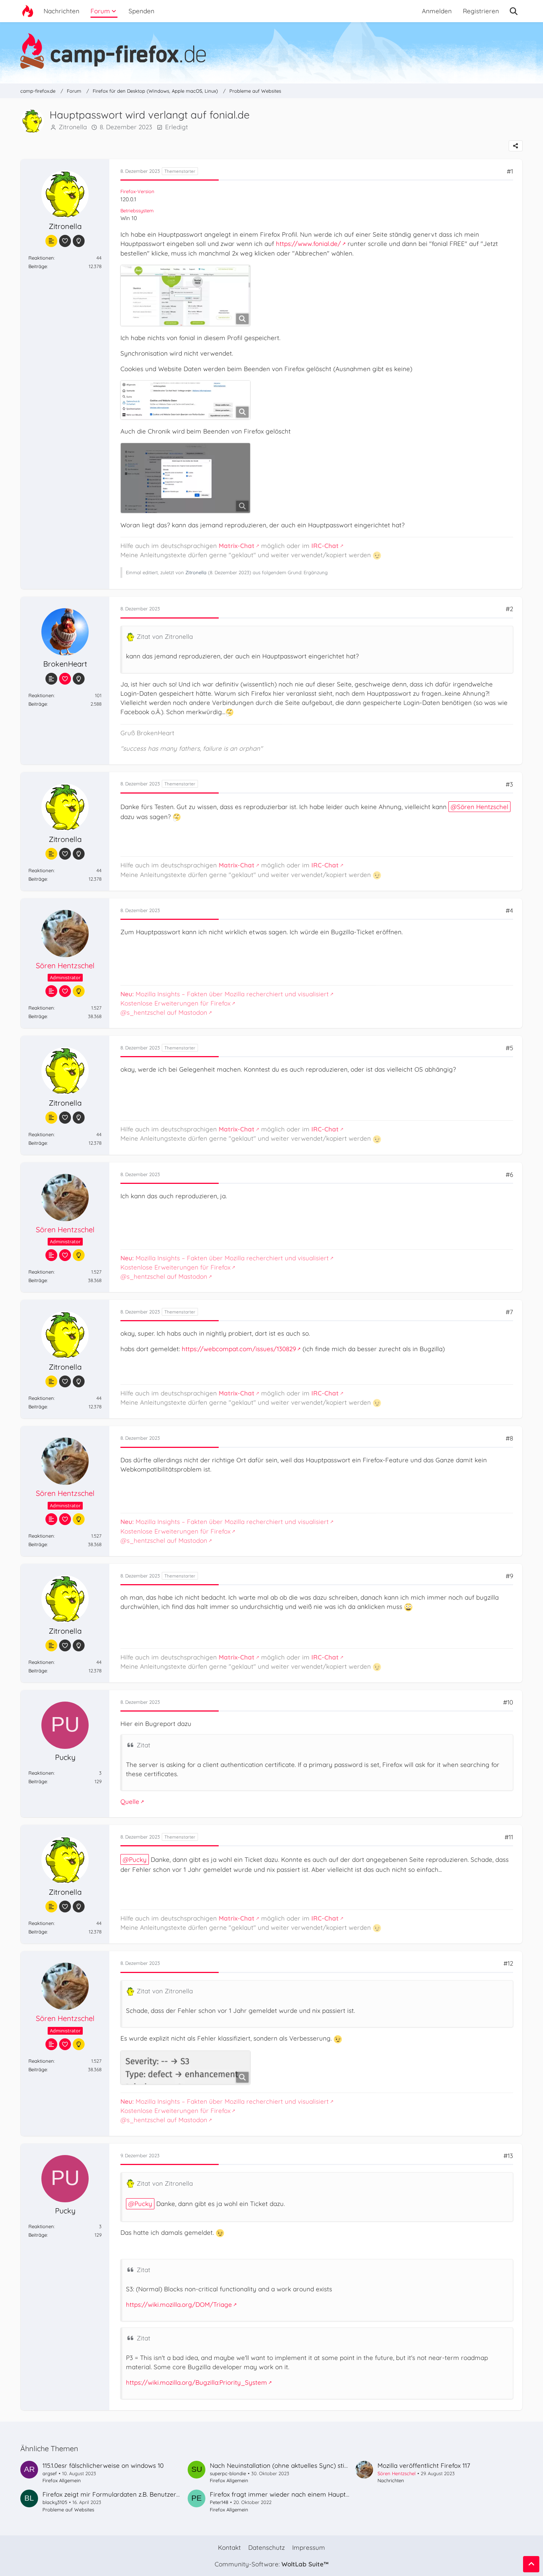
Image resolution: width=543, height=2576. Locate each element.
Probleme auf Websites (68, 2510)
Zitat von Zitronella (165, 636)
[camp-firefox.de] (271, 51)
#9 (509, 1576)
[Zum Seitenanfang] (531, 2564)
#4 (509, 910)
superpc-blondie (228, 2473)
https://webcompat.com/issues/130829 (239, 1349)
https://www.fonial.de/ (308, 244)
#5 (509, 1048)
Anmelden (437, 11)
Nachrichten (391, 2480)
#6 (509, 1174)
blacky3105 (55, 2502)
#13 (508, 2156)
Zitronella (73, 127)
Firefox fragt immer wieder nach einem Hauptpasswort (291, 2494)
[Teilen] (516, 146)
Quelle (130, 1801)
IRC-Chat (325, 546)
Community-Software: (271, 2564)
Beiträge (38, 266)
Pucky (138, 1859)
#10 (508, 1702)
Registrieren (481, 11)
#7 (509, 1312)
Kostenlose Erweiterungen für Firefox (175, 1003)
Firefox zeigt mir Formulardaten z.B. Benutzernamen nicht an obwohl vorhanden (161, 2494)
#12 (508, 1963)
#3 (509, 784)
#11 (509, 1837)
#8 (509, 1438)
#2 (509, 609)
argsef (50, 2473)
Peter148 (219, 2502)
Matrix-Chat (237, 546)
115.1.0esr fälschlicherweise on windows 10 (103, 2465)
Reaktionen (41, 258)
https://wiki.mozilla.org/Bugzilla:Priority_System (197, 2382)
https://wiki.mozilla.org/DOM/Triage (179, 2304)
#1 (510, 171)
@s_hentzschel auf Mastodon (164, 1012)
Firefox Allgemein (62, 2480)
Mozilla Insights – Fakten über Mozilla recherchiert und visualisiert (225, 994)
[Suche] (514, 11)
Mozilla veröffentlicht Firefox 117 (424, 2465)
